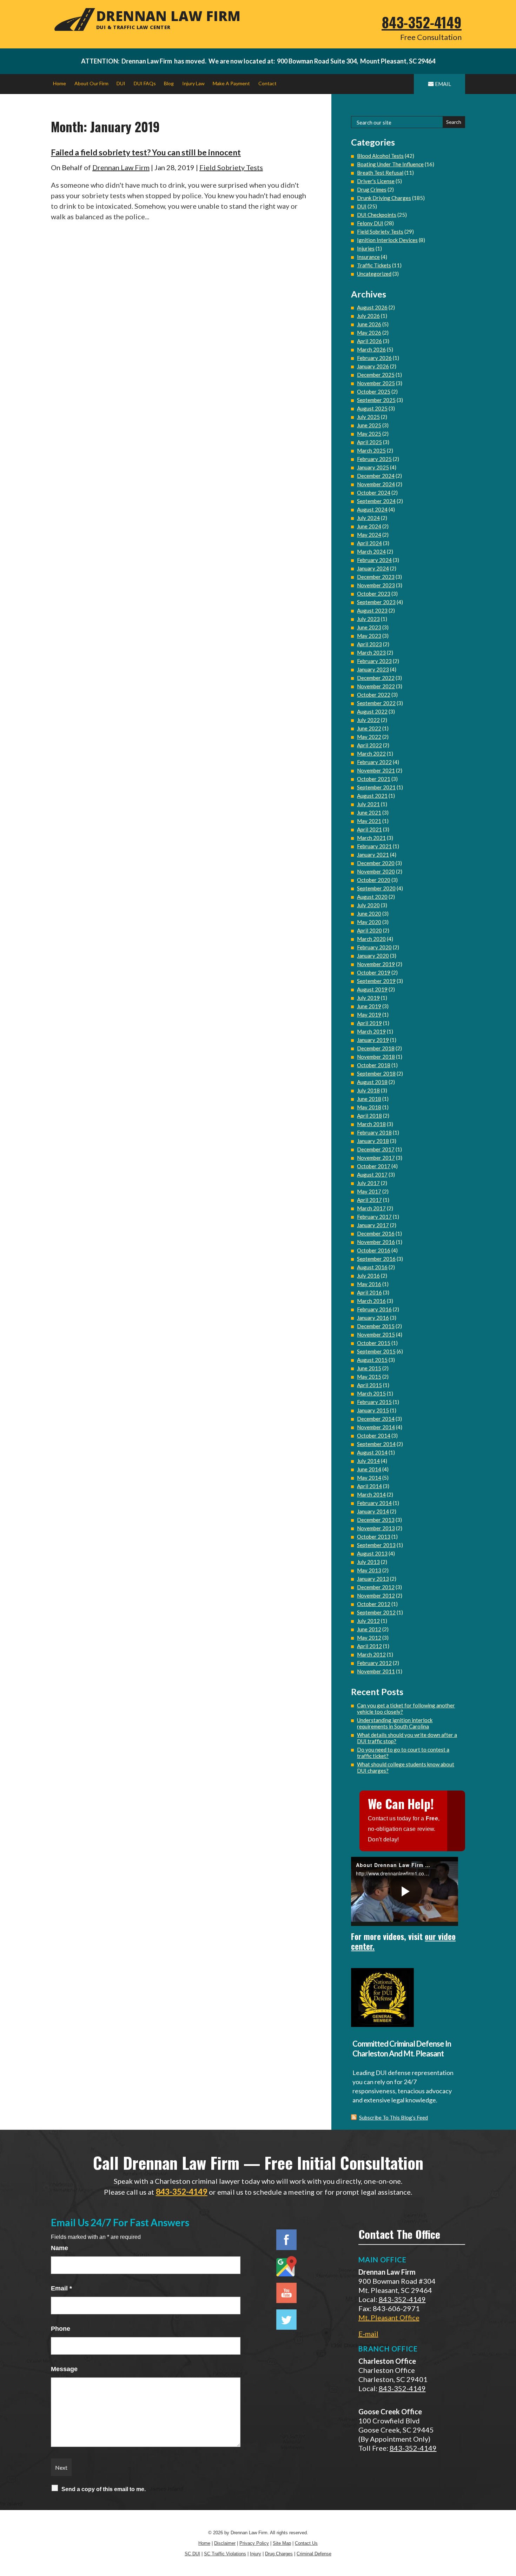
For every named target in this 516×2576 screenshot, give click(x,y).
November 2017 (376, 1158)
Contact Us (306, 2543)
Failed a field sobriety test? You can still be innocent (146, 152)
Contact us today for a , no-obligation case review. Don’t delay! (404, 1829)
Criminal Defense (314, 2554)
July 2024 (368, 518)
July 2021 (368, 804)
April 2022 (369, 745)
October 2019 (374, 972)
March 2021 (371, 838)
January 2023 (373, 669)
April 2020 (369, 930)
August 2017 (372, 1175)
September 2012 (376, 1612)
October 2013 (374, 1537)
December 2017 (376, 1149)
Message (64, 2369)
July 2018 (368, 1090)
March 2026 (371, 349)
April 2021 (369, 829)
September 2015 (376, 1351)
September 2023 (376, 602)
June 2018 (369, 1099)
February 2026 (374, 358)
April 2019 (369, 1023)
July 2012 (368, 1621)
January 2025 (373, 467)
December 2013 (376, 1520)
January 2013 (373, 1579)
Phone (61, 2329)
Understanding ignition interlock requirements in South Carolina (395, 1723)
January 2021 (373, 855)
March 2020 (371, 939)
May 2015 (369, 1377)
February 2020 (374, 947)
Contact (267, 83)
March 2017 (371, 1208)
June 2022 (369, 728)
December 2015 (376, 1326)
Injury (256, 2554)
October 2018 (374, 1065)
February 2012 (374, 1663)
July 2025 (368, 417)
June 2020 (369, 914)
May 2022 (369, 737)
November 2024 (376, 484)
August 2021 (372, 796)
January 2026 (373, 366)
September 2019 (376, 981)
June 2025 (369, 425)
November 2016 (376, 1242)
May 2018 (369, 1107)
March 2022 (371, 754)
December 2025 (376, 375)
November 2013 (376, 1528)
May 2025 (369, 434)
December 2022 (376, 678)
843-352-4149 (422, 22)
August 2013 (372, 1553)
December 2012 (376, 1587)
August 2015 (372, 1360)
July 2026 (368, 316)
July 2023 (368, 619)
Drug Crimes (372, 189)
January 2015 (373, 1410)
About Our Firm (91, 83)
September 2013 (376, 1545)
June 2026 (369, 324)
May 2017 (369, 1191)
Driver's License (376, 181)
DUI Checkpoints (377, 215)
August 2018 (372, 1082)
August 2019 (372, 989)
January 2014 (373, 1511)
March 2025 (371, 450)
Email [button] (443, 84)
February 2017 (374, 1217)
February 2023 (374, 661)
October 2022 (374, 695)
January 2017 (373, 1225)
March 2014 (371, 1494)
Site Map (282, 2543)
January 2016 (373, 1318)
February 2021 (374, 846)
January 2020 (373, 956)
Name (59, 2248)
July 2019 (368, 998)
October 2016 (374, 1250)
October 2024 (374, 493)
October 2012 (374, 1604)
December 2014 (376, 1419)
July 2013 (368, 1562)
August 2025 (372, 408)
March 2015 (371, 1393)
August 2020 (372, 897)
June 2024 (369, 526)
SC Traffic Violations (225, 2554)
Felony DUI (370, 223)
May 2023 (369, 636)
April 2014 (369, 1486)
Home (59, 83)
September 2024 (376, 501)
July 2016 (368, 1276)
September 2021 (376, 787)
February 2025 (374, 459)
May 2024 (369, 535)
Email (61, 2288)
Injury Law (193, 83)
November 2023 (376, 585)
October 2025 (374, 392)
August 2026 (372, 307)
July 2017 (368, 1183)
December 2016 (376, 1233)
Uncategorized (374, 274)
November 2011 (376, 1671)
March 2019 (371, 1031)
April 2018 (369, 1116)
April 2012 (369, 1646)
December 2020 (376, 863)
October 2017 (374, 1166)
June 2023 (369, 627)
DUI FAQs (145, 83)
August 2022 (372, 711)
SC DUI (192, 2554)
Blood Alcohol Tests (380, 156)
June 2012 (369, 1629)
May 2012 (369, 1638)
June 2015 (369, 1368)
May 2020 (369, 922)
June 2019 (369, 1006)
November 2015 (376, 1334)
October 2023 (374, 594)
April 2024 (369, 543)
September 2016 (376, 1259)
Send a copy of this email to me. (104, 2489)
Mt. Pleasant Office (389, 2317)
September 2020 (376, 888)
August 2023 (372, 610)
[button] (509, 2525)
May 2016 (369, 1284)
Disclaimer (225, 2543)
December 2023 (376, 577)
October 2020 (374, 880)
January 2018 (373, 1141)
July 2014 (368, 1461)
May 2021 (369, 821)
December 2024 (376, 476)
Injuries (366, 248)
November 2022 (376, 686)
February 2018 (374, 1132)
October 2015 (374, 1343)
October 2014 (374, 1436)
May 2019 (369, 1015)
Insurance (368, 257)
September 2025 (376, 400)
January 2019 (373, 1040)
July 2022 (368, 720)
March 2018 (371, 1124)
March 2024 (371, 551)
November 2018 (376, 1057)
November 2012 (376, 1595)
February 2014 (374, 1503)
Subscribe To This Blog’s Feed (393, 2117)
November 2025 (376, 383)
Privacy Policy (254, 2543)
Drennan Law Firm (121, 167)
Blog (169, 83)
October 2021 (374, 779)
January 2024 (373, 568)
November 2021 (376, 770)
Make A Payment (231, 83)
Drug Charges (279, 2554)
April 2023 (369, 644)
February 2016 (374, 1309)
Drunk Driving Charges (384, 198)
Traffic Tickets (374, 265)
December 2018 (376, 1048)
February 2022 (374, 762)
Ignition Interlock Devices (387, 240)
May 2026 (369, 333)
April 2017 (369, 1200)
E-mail (368, 2334)
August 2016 (372, 1267)
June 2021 (369, 812)
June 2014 (369, 1469)
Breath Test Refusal (380, 173)
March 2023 (371, 653)
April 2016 (369, 1292)
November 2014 (376, 1427)
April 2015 (369, 1385)
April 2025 (369, 442)
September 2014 (376, 1444)
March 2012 (371, 1654)
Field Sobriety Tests (231, 167)
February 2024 (374, 560)
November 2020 (376, 871)
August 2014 (372, 1452)
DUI (121, 83)
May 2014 (369, 1478)
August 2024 (372, 509)
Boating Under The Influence (390, 164)
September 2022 (376, 703)
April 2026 (369, 341)
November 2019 (376, 964)
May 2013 (369, 1570)
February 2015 (374, 1402)
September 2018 (376, 1073)
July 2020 (368, 905)
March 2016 (371, 1301)
